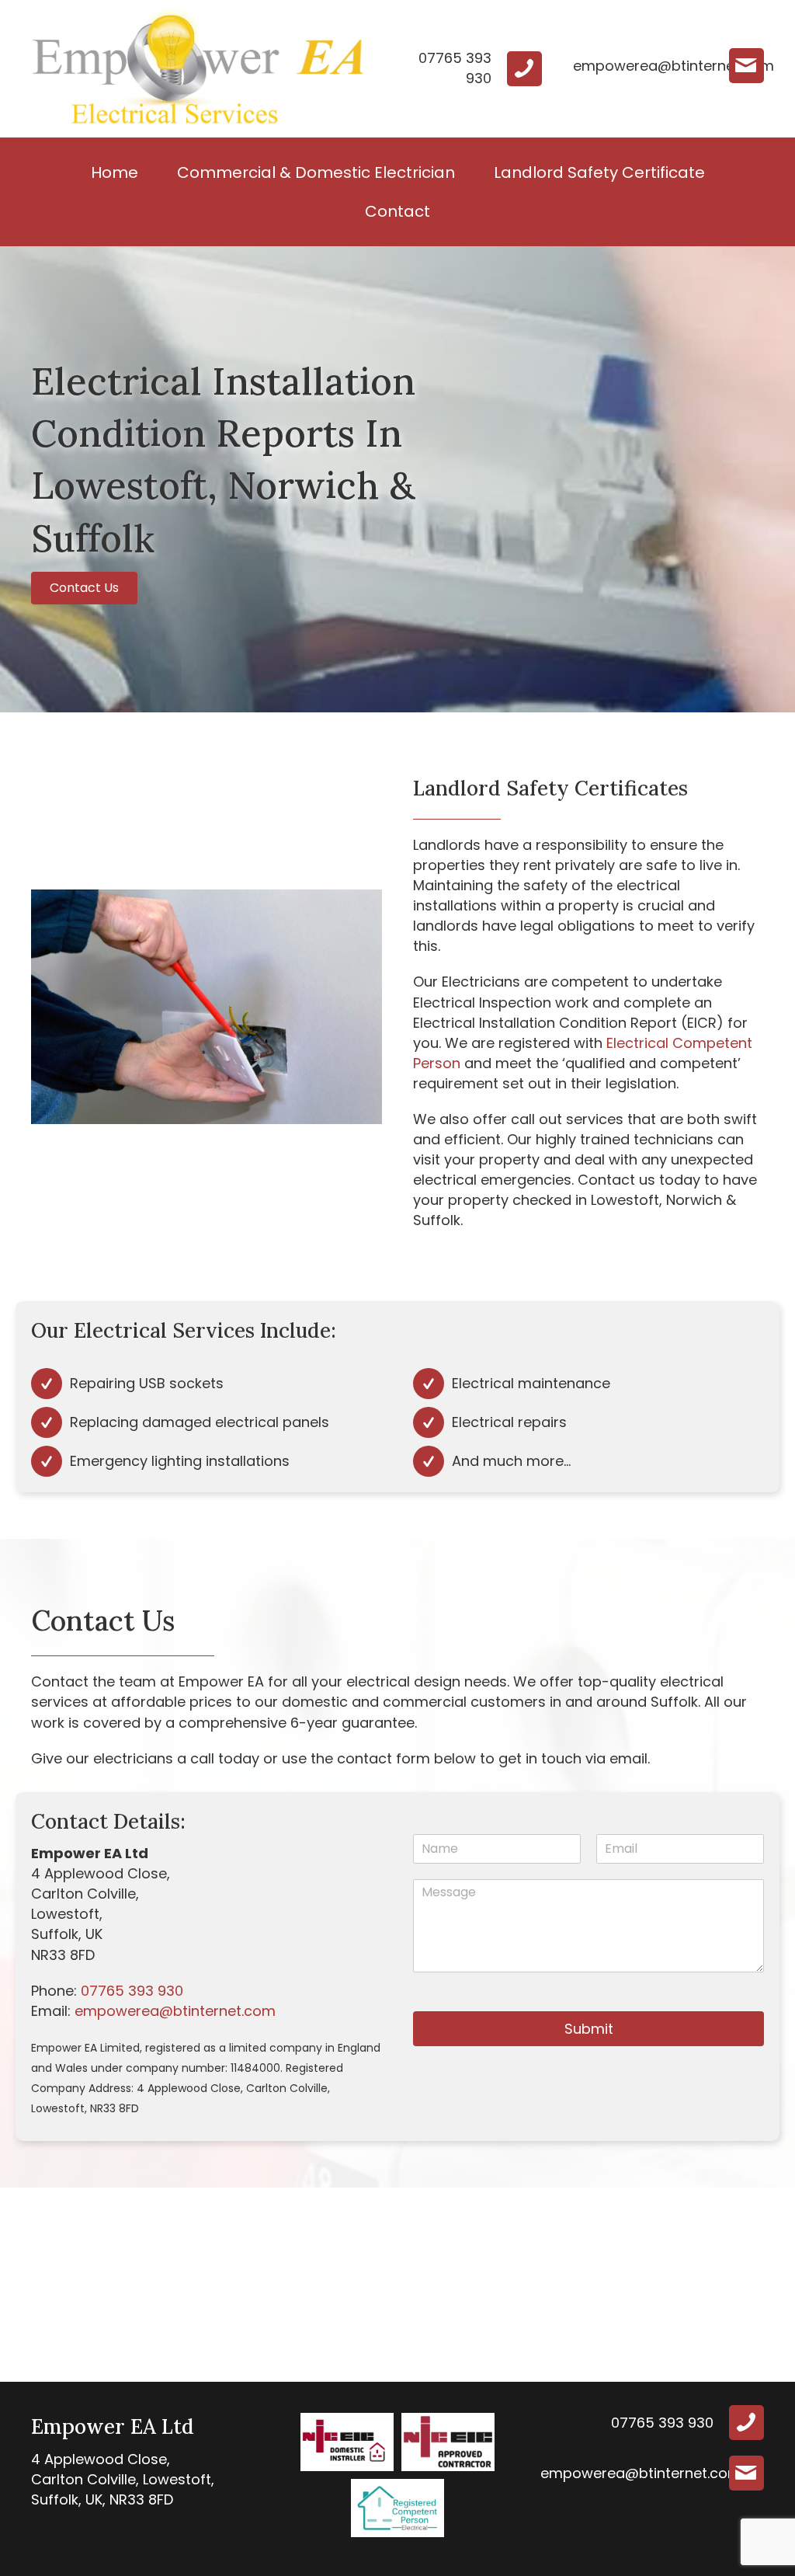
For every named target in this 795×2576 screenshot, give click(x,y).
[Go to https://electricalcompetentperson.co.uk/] (397, 2508)
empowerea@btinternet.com (175, 2011)
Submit (589, 2029)
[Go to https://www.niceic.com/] (347, 2442)
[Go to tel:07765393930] (470, 68)
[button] (84, 588)
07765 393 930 (132, 1991)
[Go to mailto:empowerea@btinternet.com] (668, 66)
